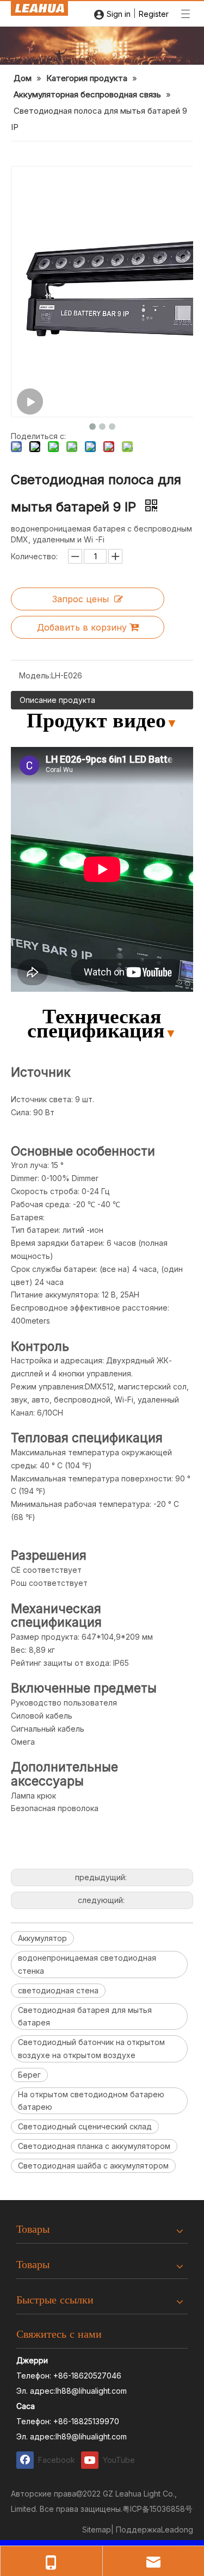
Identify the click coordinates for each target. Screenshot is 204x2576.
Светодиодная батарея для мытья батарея (85, 2016)
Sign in (119, 14)
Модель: (35, 675)
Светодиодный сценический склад (85, 2126)
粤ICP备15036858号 (157, 2509)
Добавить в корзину (82, 627)
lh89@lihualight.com (91, 2436)
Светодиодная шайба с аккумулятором (93, 2166)
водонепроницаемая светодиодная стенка (87, 1964)
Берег (29, 2075)
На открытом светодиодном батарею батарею (91, 2101)
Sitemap (97, 2529)
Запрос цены (81, 599)
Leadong (177, 2529)
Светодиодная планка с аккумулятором (94, 2146)
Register (154, 14)
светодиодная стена (58, 1990)
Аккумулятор (42, 1938)
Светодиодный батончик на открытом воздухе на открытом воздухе (91, 2049)
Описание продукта (57, 700)
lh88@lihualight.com (91, 2391)
